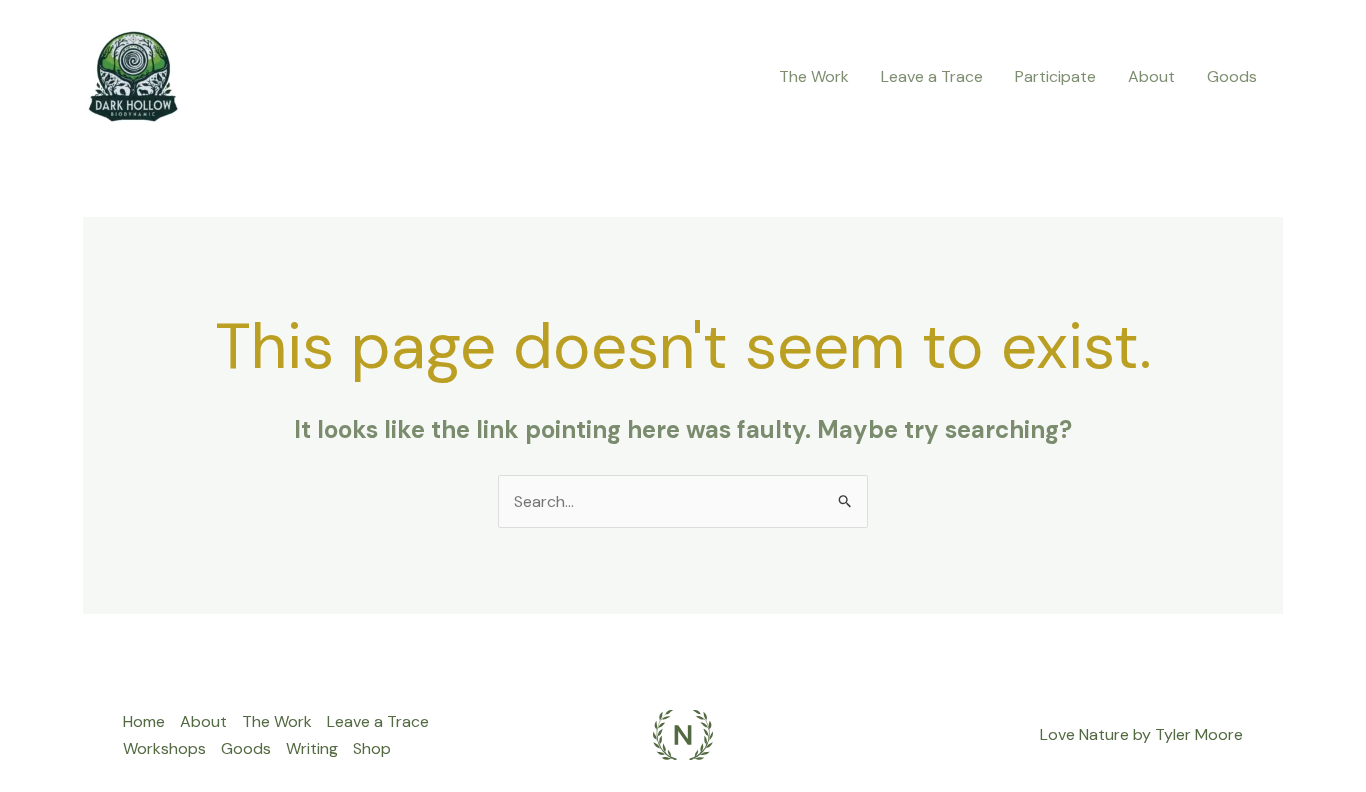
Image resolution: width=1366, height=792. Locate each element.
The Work (814, 76)
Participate (1055, 76)
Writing (312, 748)
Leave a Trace (932, 76)
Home (144, 721)
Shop (372, 748)
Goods (1232, 76)
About (1151, 76)
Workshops (164, 748)
